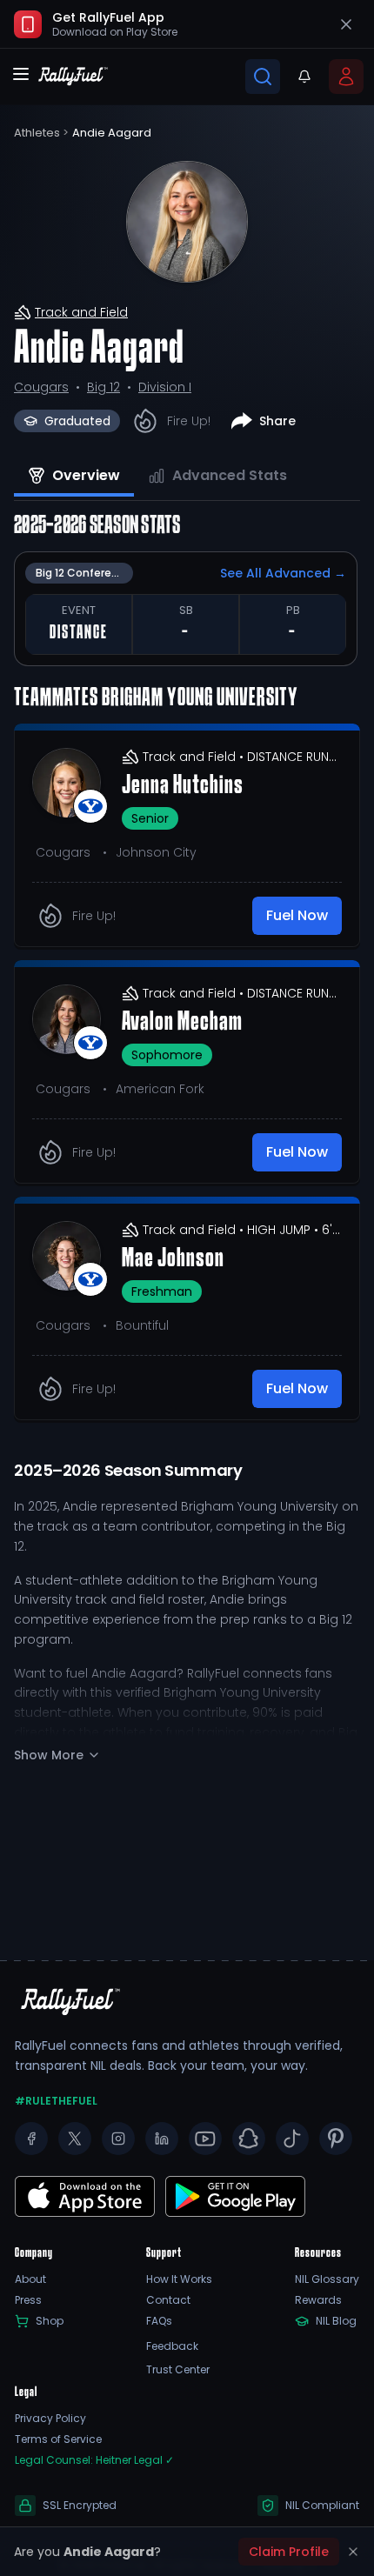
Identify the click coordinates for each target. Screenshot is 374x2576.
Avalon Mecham (182, 1023)
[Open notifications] (304, 77)
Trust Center (178, 2370)
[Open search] (263, 77)
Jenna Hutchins (183, 786)
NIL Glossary (327, 2279)
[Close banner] (346, 24)
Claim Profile (289, 2552)
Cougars (41, 387)
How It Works (179, 2279)
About (30, 2279)
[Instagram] (118, 2139)
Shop (50, 2321)
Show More (49, 1755)
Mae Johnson (173, 1259)
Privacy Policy (50, 2419)
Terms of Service (58, 2439)
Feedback (172, 2346)
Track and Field (81, 312)
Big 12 (104, 387)
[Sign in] (346, 77)
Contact (168, 2300)
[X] (75, 2139)
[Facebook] (31, 2139)
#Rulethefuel (56, 2101)
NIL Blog (336, 2321)
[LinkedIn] (162, 2139)
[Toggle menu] (21, 74)
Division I (165, 387)
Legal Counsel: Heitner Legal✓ (94, 2460)
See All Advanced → (283, 573)
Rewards (318, 2300)
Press (28, 2300)
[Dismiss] (353, 2552)
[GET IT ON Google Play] (85, 2196)
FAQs (159, 2321)
